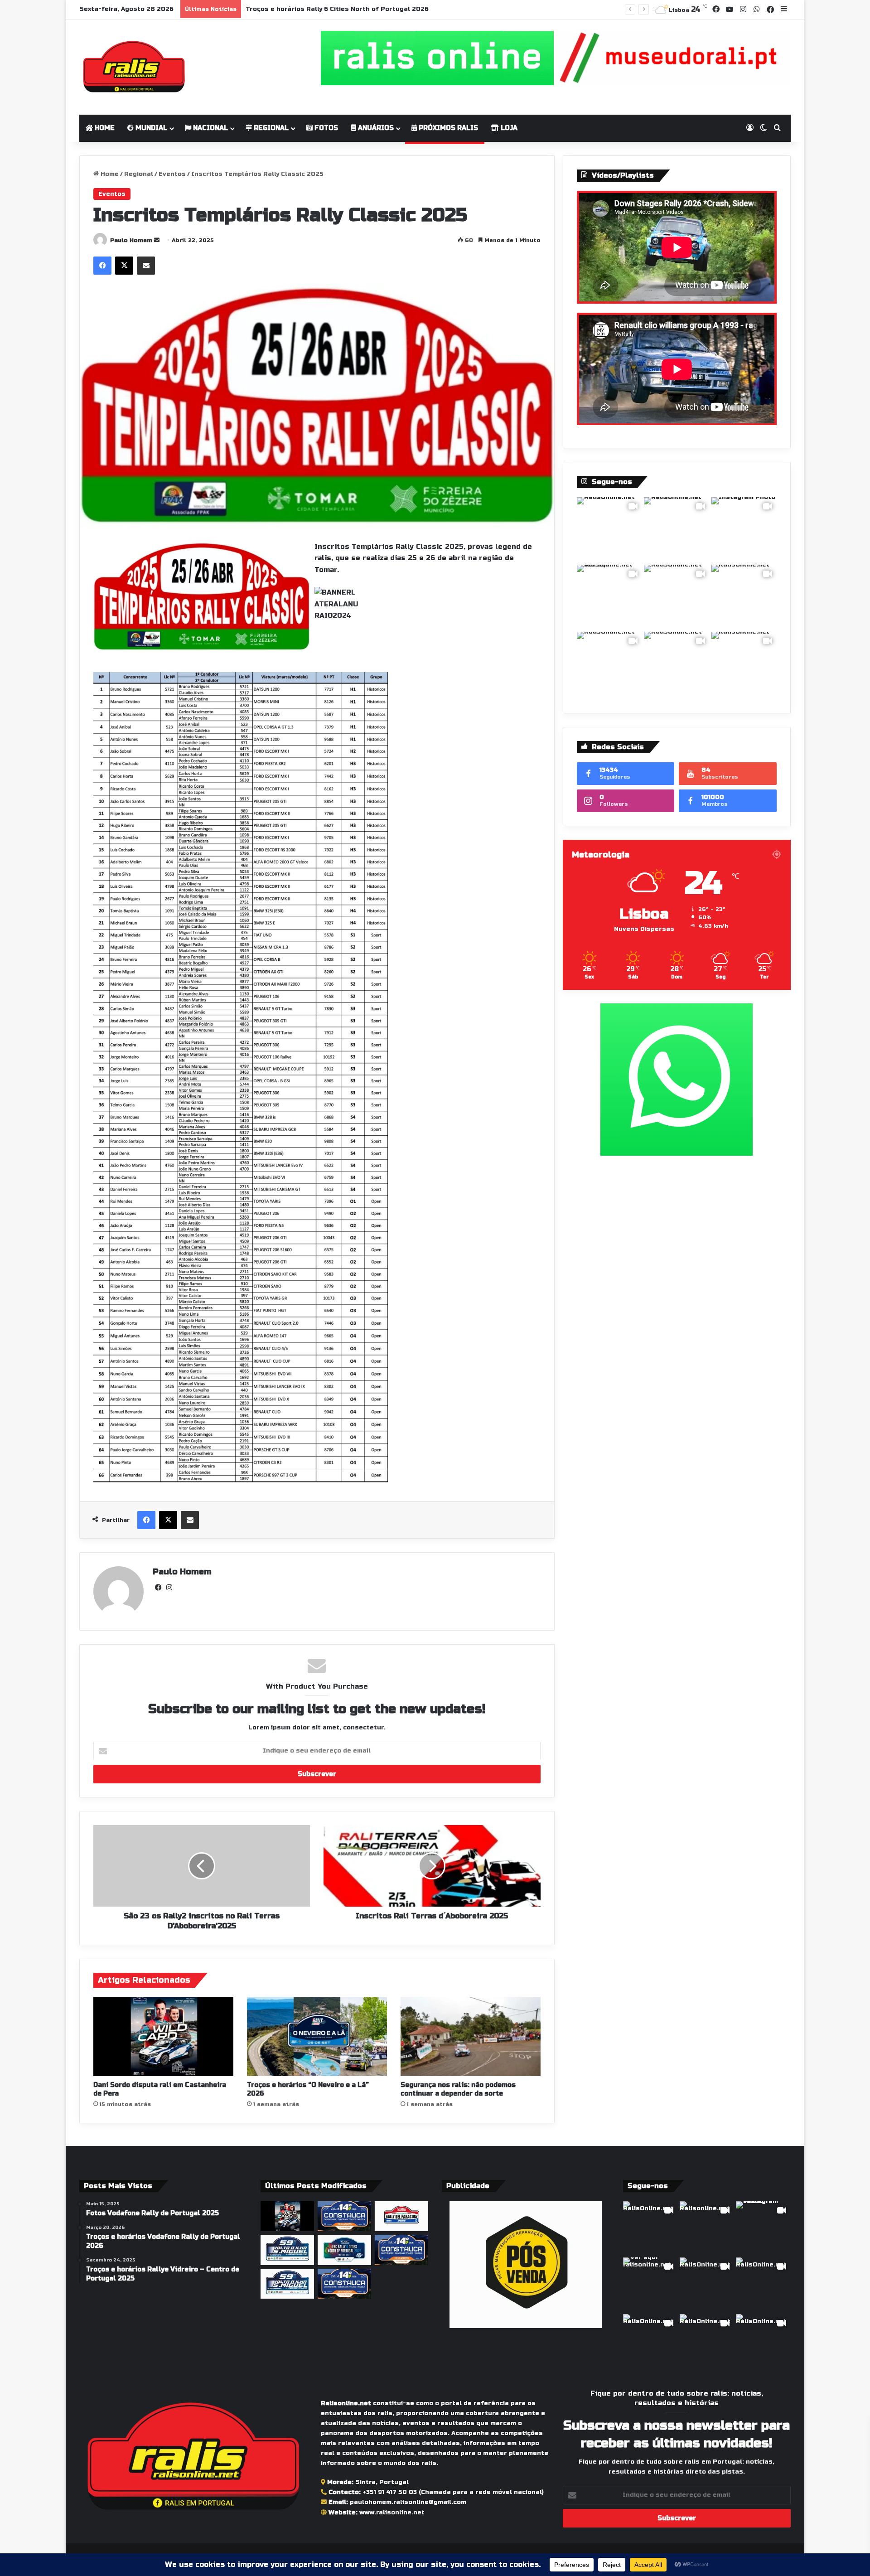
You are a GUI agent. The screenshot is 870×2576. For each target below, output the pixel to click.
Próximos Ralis (447, 128)
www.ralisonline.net (392, 2513)
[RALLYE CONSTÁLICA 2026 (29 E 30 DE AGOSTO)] (344, 2216)
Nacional (210, 128)
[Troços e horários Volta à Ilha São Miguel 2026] (287, 2284)
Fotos (325, 128)
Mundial (150, 128)
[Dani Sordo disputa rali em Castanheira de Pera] (163, 2036)
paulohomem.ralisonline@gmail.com (408, 2502)
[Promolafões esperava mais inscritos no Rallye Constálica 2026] (401, 2250)
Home (104, 128)
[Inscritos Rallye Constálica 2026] (344, 2284)
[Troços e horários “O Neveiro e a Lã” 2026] (317, 2036)
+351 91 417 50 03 (390, 2492)
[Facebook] (102, 266)
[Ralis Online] (134, 67)
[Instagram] (169, 1588)
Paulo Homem (131, 240)
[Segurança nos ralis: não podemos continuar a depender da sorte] (471, 2036)
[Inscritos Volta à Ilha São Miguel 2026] (287, 2250)
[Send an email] (157, 240)
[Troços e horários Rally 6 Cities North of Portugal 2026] (344, 2250)
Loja (508, 128)
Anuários (375, 128)
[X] (124, 266)
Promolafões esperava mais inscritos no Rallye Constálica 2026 (352, 9)
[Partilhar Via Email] (146, 266)
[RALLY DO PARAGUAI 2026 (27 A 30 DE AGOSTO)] (401, 2216)
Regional (270, 128)
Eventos (172, 174)
